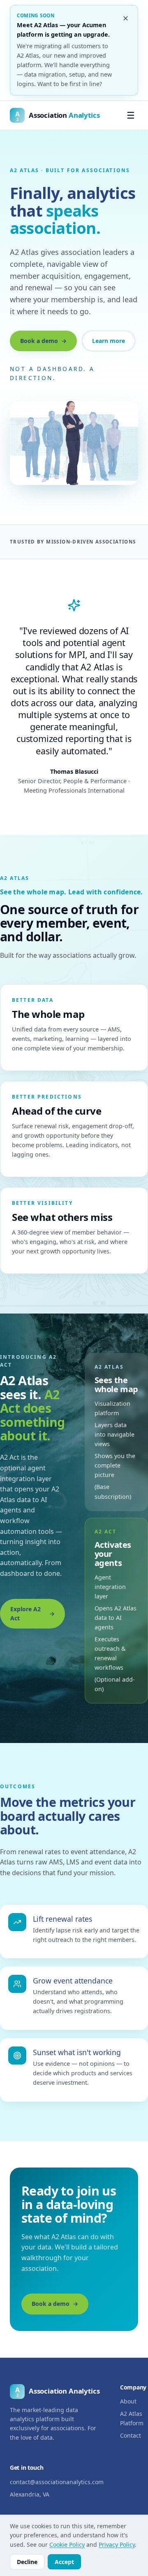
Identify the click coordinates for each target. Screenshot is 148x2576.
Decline (27, 2562)
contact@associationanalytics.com (57, 2482)
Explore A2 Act (25, 1613)
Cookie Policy (67, 2544)
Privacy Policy (117, 2544)
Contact (131, 2435)
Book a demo (39, 341)
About (128, 2401)
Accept (64, 2562)
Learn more (109, 341)
